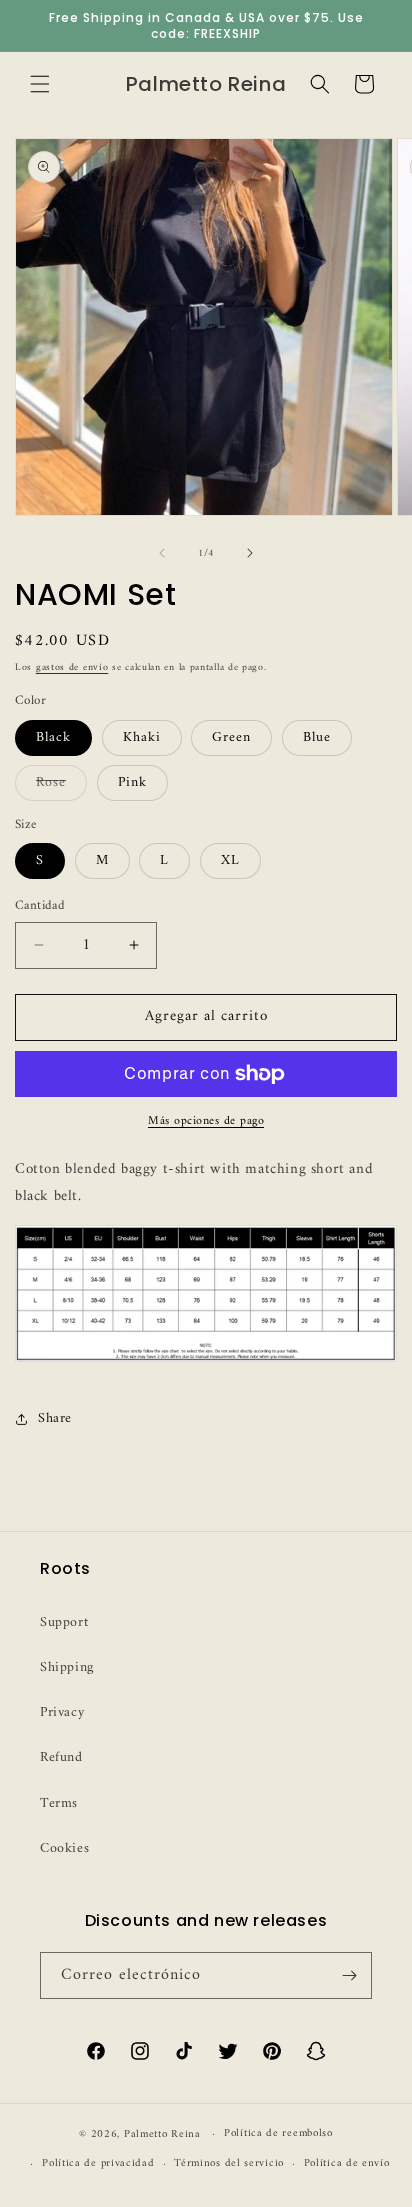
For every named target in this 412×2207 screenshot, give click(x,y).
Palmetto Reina (162, 2134)
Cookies (64, 1848)
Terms (59, 1803)
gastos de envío (72, 667)
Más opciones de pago (206, 1122)
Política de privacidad (98, 2163)
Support (64, 1622)
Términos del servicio (229, 2163)
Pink (132, 782)
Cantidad (40, 906)
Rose (61, 785)
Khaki (142, 737)
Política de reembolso (278, 2133)
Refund (61, 1757)
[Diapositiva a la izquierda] (162, 553)
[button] (40, 84)
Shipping (67, 1667)
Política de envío (347, 2163)
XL (230, 860)
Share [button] (55, 1418)
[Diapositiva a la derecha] (250, 553)
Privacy (62, 1712)
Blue (317, 737)
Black (53, 737)
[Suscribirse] (349, 1975)
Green (231, 737)
